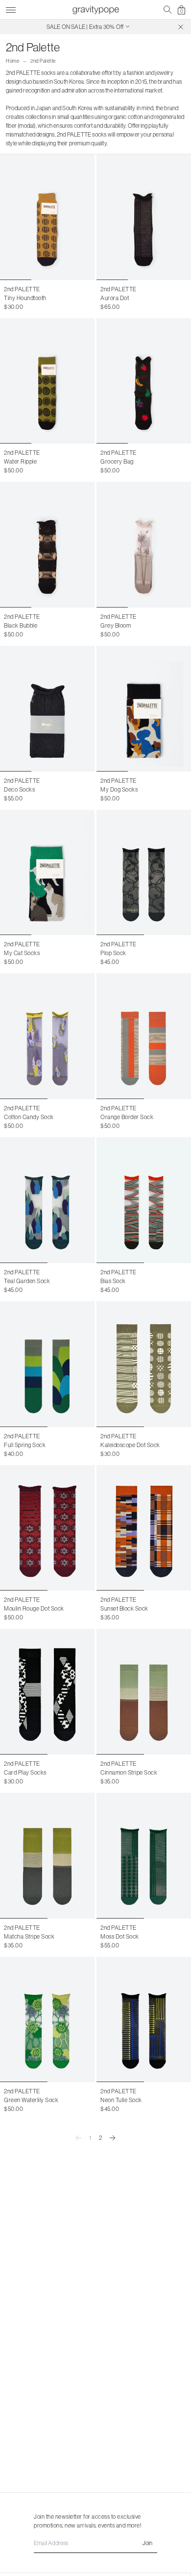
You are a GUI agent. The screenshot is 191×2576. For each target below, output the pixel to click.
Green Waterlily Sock (31, 2100)
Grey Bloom (116, 625)
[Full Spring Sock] (47, 1364)
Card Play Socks (25, 1772)
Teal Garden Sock (27, 1281)
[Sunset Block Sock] (144, 1528)
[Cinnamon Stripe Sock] (144, 1692)
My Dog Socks (119, 789)
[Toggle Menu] (11, 9)
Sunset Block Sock (124, 1608)
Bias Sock (113, 1281)
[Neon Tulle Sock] (144, 2020)
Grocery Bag (117, 461)
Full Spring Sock (25, 1445)
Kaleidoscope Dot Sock (130, 1445)
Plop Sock (113, 953)
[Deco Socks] (47, 709)
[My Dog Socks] (144, 709)
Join (147, 2543)
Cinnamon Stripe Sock (129, 1772)
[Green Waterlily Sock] (47, 2020)
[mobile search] (168, 10)
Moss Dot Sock (120, 1936)
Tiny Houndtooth (25, 298)
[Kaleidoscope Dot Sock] (144, 1364)
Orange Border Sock (127, 1117)
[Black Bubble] (47, 545)
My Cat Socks (22, 953)
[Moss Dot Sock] (144, 1856)
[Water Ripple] (47, 381)
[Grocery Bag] (144, 381)
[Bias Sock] (144, 1200)
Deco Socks (19, 789)
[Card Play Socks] (47, 1692)
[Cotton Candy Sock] (47, 1036)
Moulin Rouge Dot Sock (34, 1608)
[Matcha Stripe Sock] (47, 1856)
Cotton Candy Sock (29, 1117)
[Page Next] (113, 2138)
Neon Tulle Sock (121, 2100)
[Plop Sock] (144, 873)
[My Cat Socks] (47, 873)
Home (12, 61)
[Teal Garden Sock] (47, 1200)
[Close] (181, 27)
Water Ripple (20, 461)
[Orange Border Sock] (144, 1036)
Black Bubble (21, 625)
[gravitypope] (95, 10)
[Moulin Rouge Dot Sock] (47, 1528)
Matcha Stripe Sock (29, 1936)
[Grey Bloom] (144, 545)
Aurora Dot (115, 298)
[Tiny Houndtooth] (47, 217)
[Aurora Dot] (144, 217)
